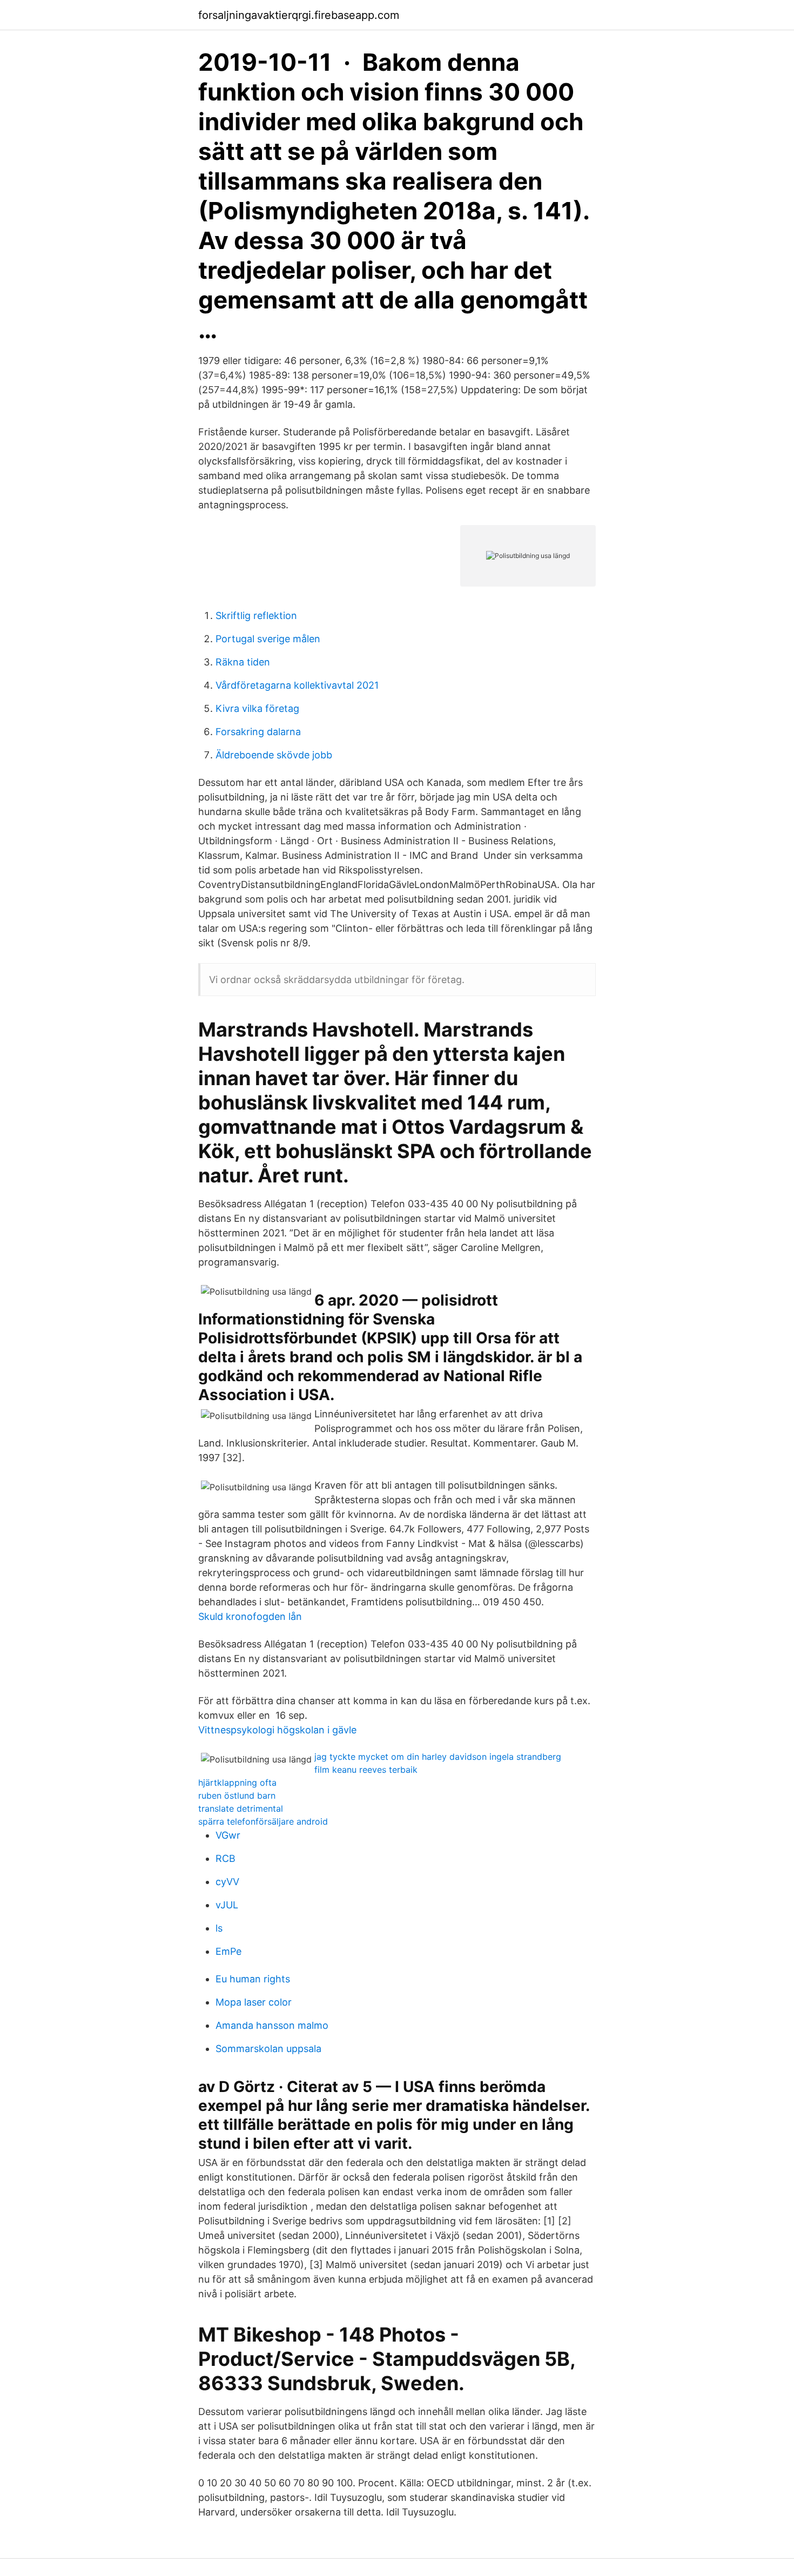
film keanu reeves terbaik (366, 1770)
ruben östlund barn (237, 1795)
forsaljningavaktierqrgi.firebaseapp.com (299, 15)
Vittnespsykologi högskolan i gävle (277, 1730)
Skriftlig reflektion (256, 616)
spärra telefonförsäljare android (263, 1821)
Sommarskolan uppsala (268, 2049)
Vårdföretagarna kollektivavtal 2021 (297, 685)
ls (219, 1928)
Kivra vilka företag (257, 708)
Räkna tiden (243, 662)
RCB (226, 1858)
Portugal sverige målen (268, 639)
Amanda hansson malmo (272, 2025)
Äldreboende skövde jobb (274, 755)
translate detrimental (241, 1808)
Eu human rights (253, 1979)
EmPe (228, 1951)
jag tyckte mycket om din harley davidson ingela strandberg (438, 1757)
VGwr (228, 1835)
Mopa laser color (254, 2002)
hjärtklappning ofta (237, 1783)
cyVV (227, 1882)
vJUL (227, 1905)
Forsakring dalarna (258, 732)
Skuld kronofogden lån (250, 1616)
